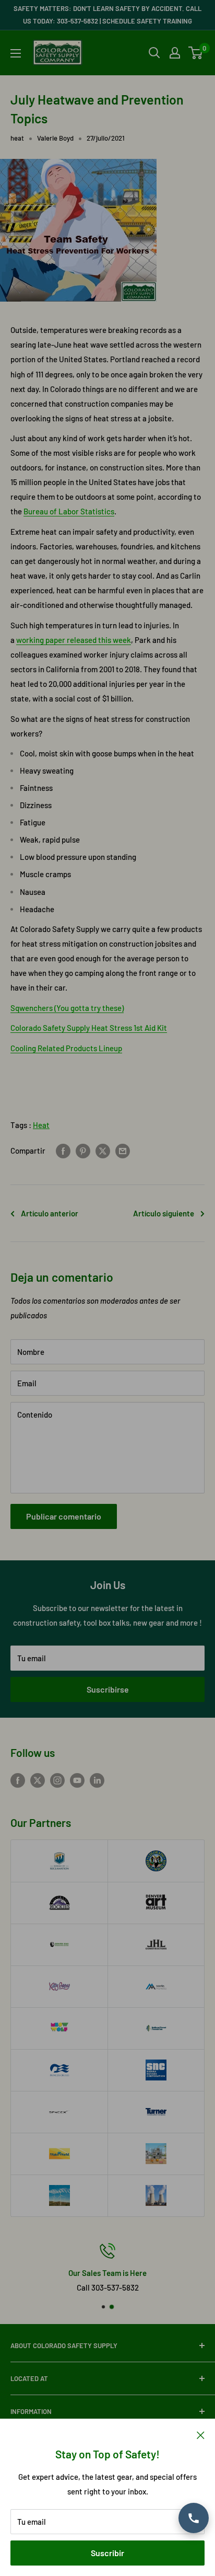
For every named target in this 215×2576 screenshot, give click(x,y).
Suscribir (107, 2553)
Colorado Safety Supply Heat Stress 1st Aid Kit (89, 1028)
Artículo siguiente (164, 1213)
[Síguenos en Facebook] (18, 1780)
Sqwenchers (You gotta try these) (67, 1008)
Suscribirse (108, 1689)
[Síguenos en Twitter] (38, 1780)
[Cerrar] (201, 2434)
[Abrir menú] (16, 53)
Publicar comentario (64, 1516)
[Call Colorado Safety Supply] (194, 2518)
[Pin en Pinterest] (83, 1151)
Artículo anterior (50, 1213)
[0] (196, 53)
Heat (41, 1125)
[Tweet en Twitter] (103, 1151)
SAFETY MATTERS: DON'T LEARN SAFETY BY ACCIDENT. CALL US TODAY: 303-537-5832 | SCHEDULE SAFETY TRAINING (107, 15)
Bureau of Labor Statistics (69, 511)
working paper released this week (74, 640)
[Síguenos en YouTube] (77, 1780)
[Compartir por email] (123, 1151)
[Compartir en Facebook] (63, 1151)
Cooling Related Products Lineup (66, 1048)
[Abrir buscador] (154, 53)
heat (17, 138)
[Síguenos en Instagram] (57, 1780)
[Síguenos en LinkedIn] (97, 1780)
